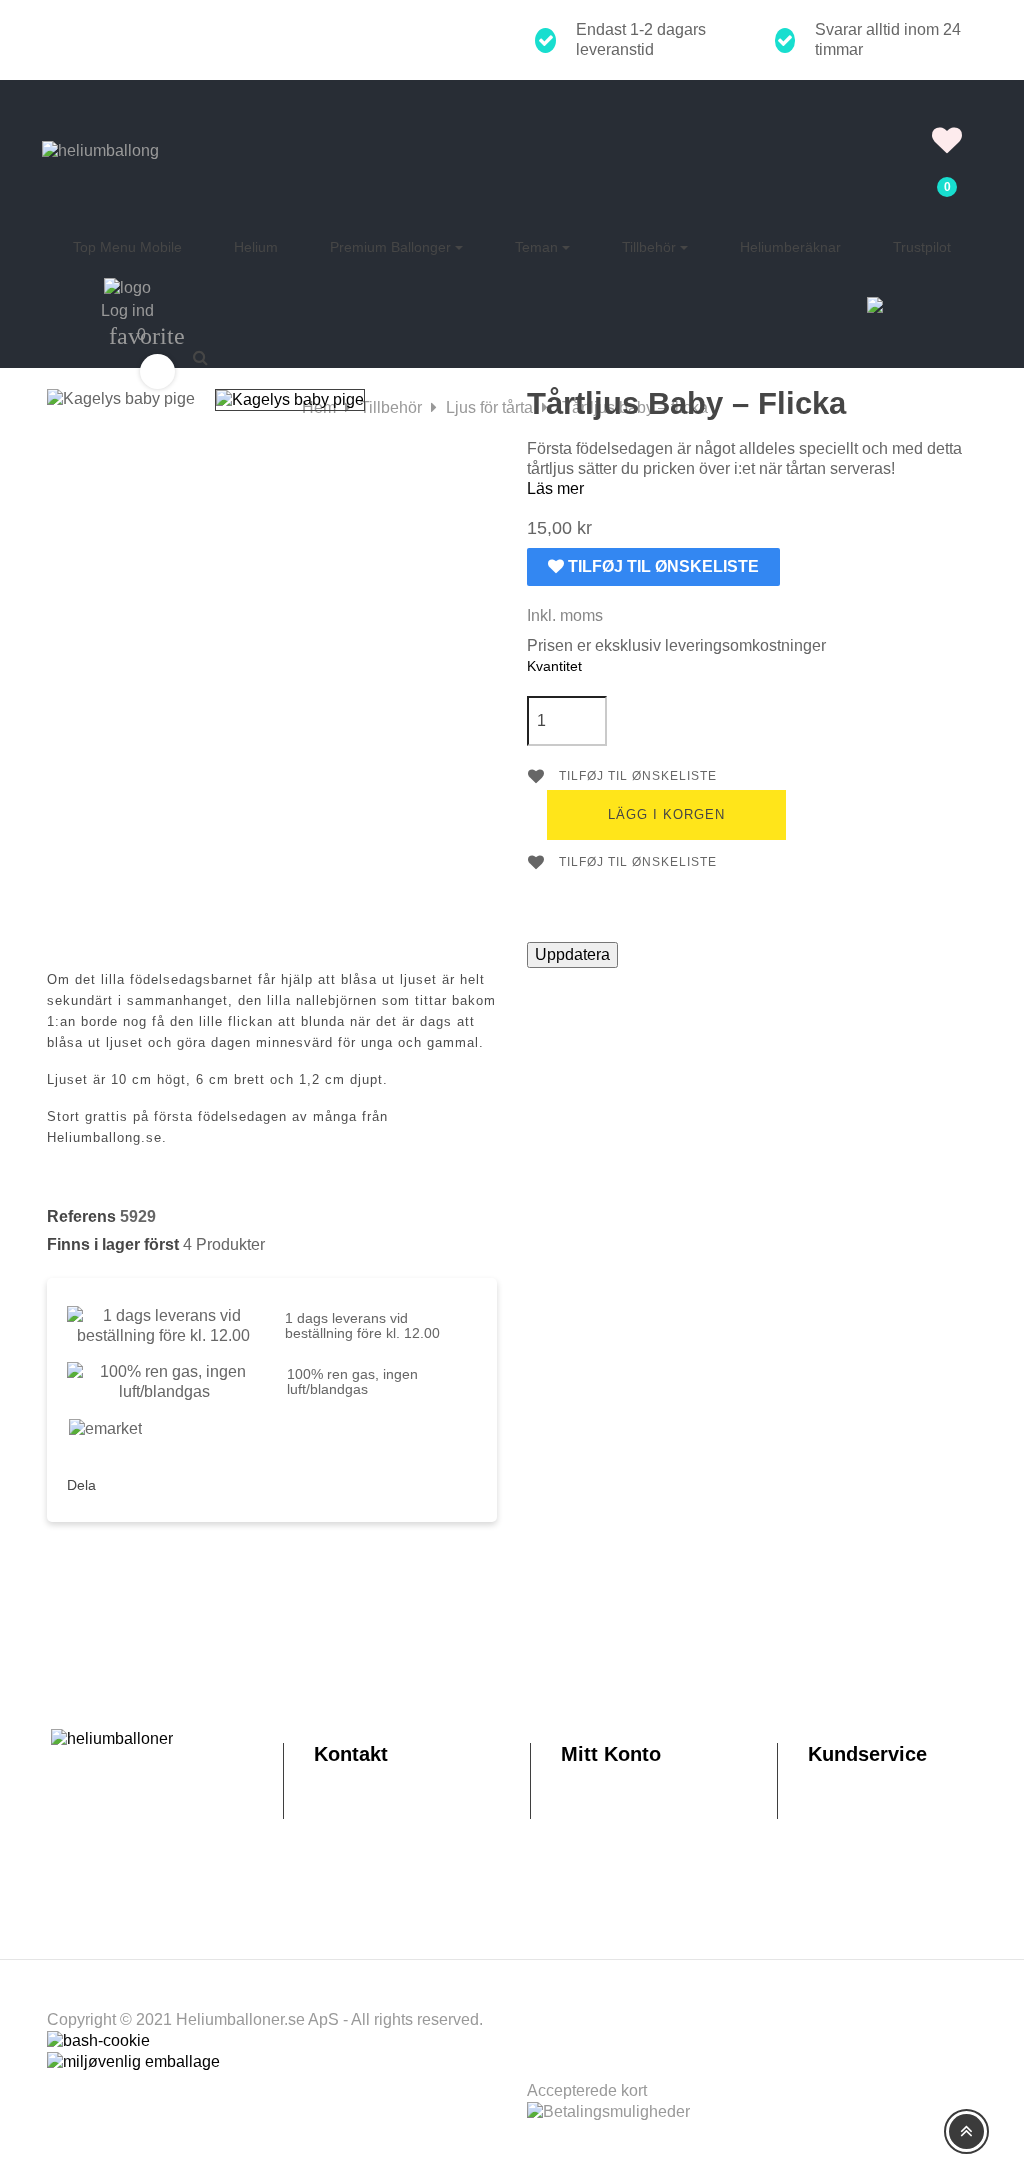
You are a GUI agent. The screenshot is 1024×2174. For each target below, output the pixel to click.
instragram (171, 1482)
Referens (81, 1216)
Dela (126, 1482)
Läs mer (555, 488)
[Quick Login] (947, 115)
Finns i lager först (113, 1244)
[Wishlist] (947, 145)
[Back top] (966, 2131)
